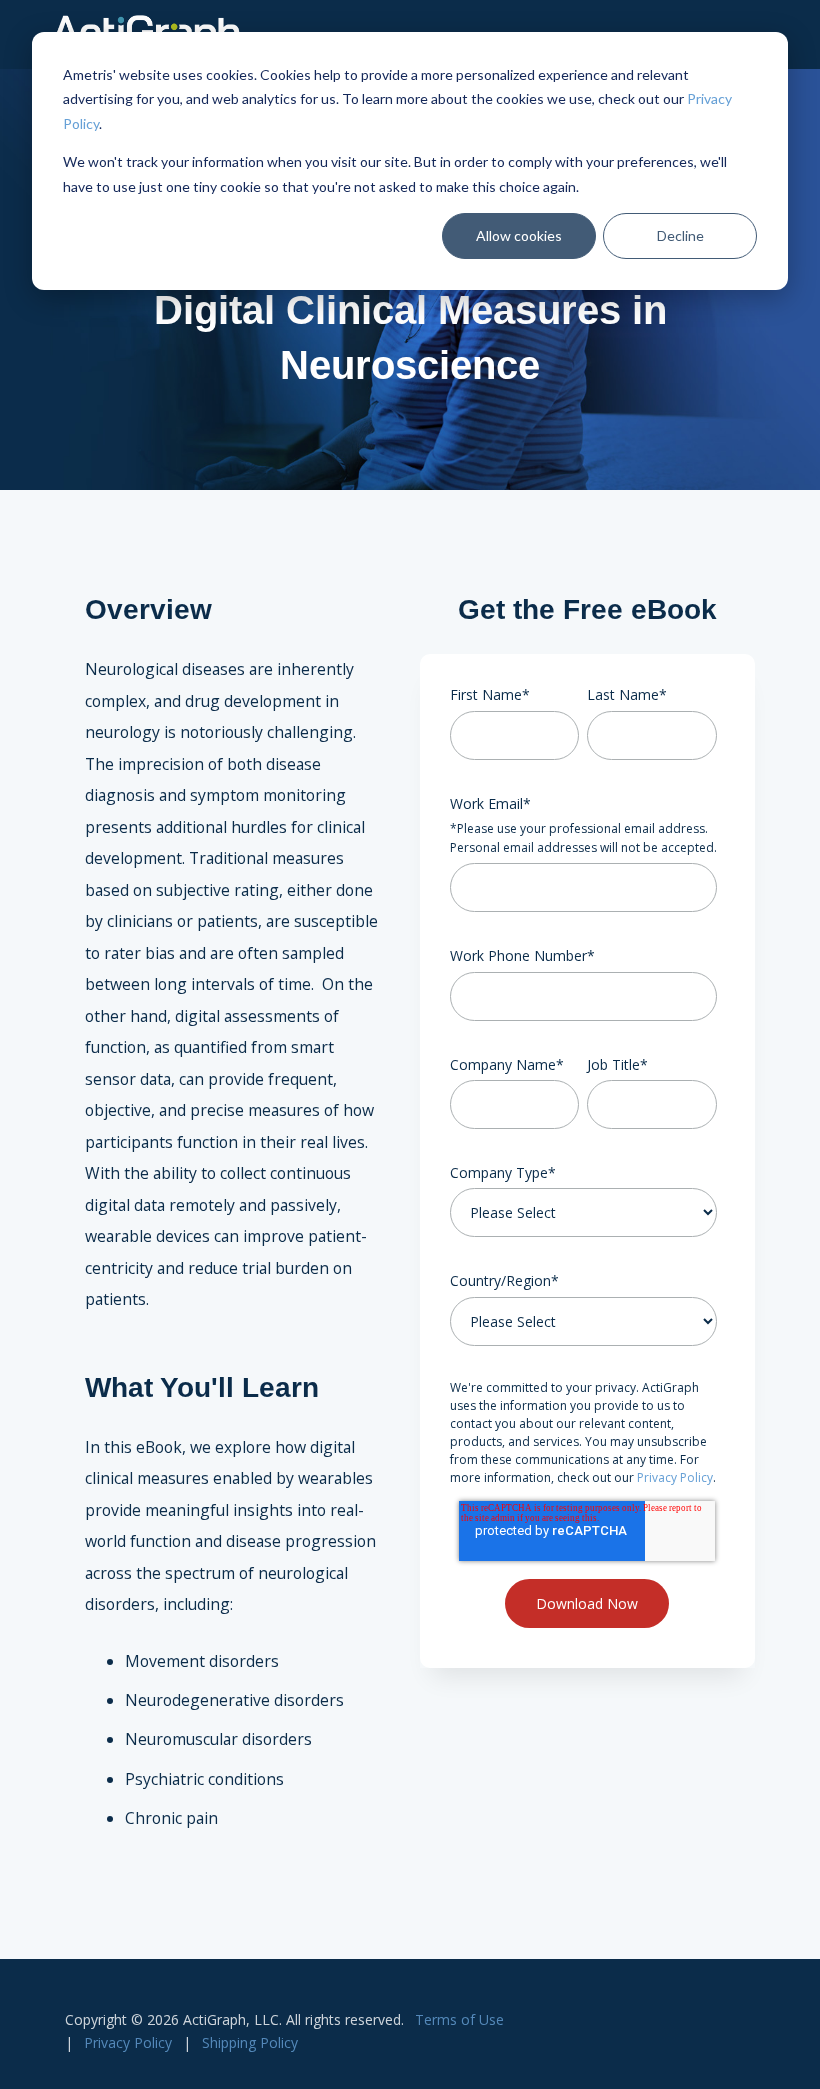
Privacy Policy (675, 1477)
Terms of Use (459, 2019)
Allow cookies (519, 235)
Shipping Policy (250, 2042)
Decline (680, 235)
